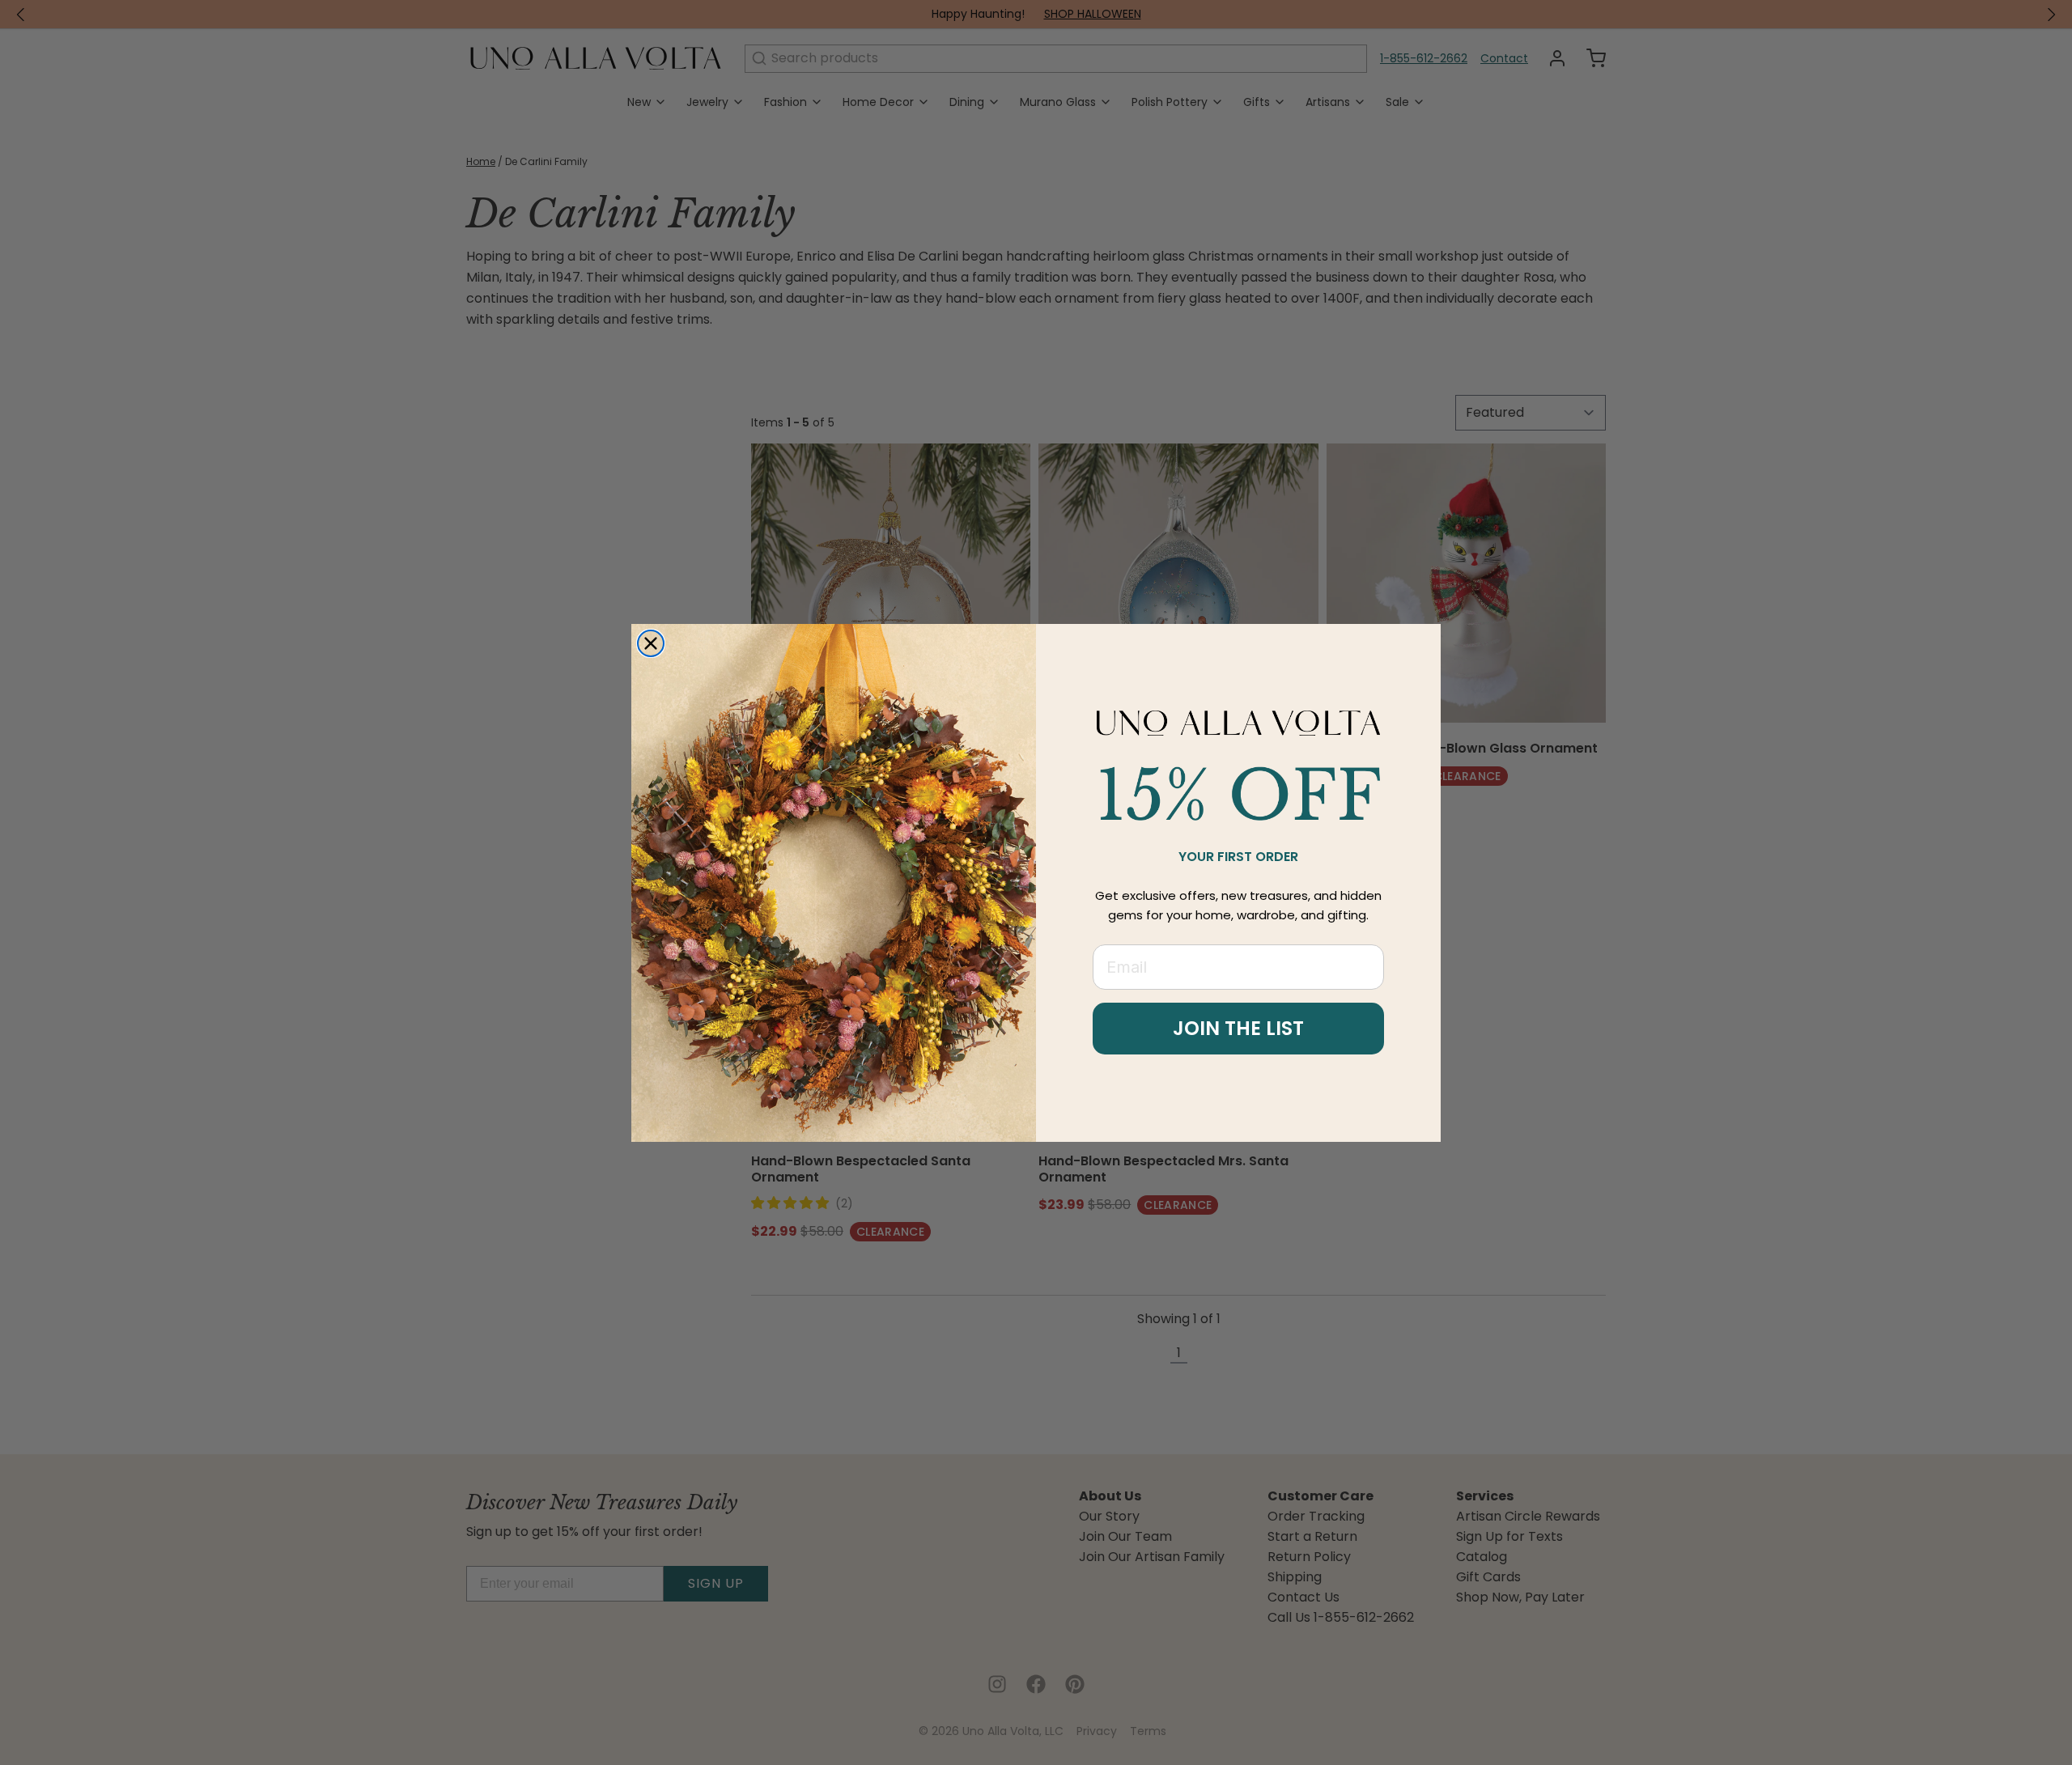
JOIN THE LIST (1238, 1028)
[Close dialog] (651, 643)
